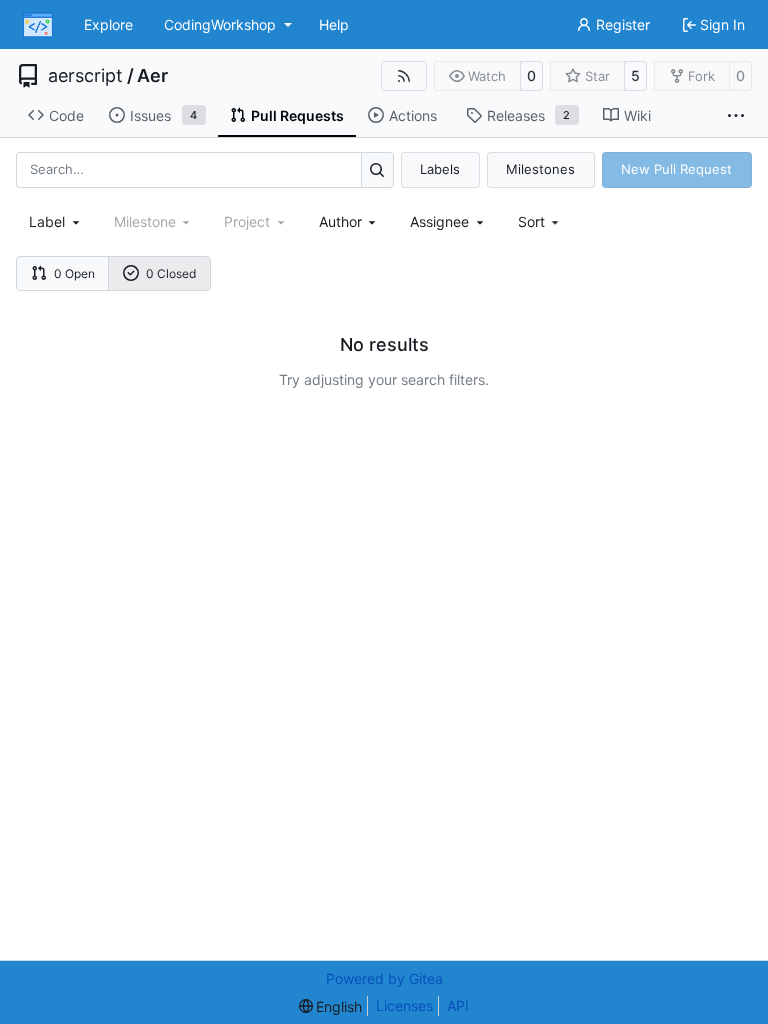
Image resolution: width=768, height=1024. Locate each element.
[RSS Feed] (404, 76)
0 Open (74, 273)
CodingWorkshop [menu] (220, 24)
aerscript (85, 76)
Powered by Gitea (384, 978)
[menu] (540, 221)
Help (334, 24)
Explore (108, 24)
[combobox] (56, 221)
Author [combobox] (340, 221)
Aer (152, 76)
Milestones (540, 169)
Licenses (404, 1005)
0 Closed (171, 273)
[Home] (38, 25)
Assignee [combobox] (439, 221)
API (458, 1005)
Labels (440, 169)
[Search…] (377, 169)
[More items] (736, 116)
